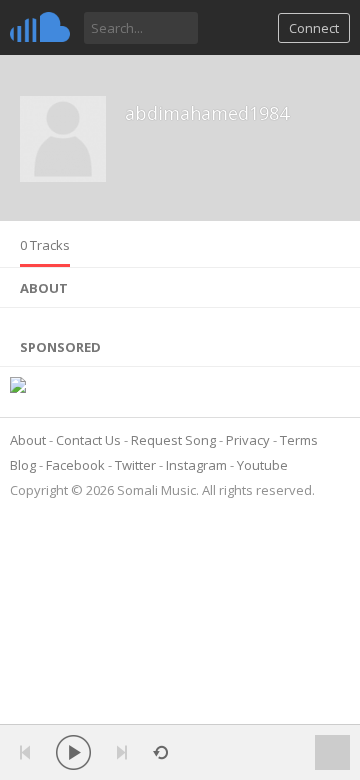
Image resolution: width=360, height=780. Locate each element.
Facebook (75, 465)
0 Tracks (45, 245)
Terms (299, 440)
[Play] (73, 752)
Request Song (173, 440)
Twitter (135, 465)
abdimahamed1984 (207, 113)
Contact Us (88, 440)
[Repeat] (160, 752)
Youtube (262, 465)
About (28, 440)
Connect (314, 28)
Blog (23, 465)
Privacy (248, 440)
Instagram (196, 465)
